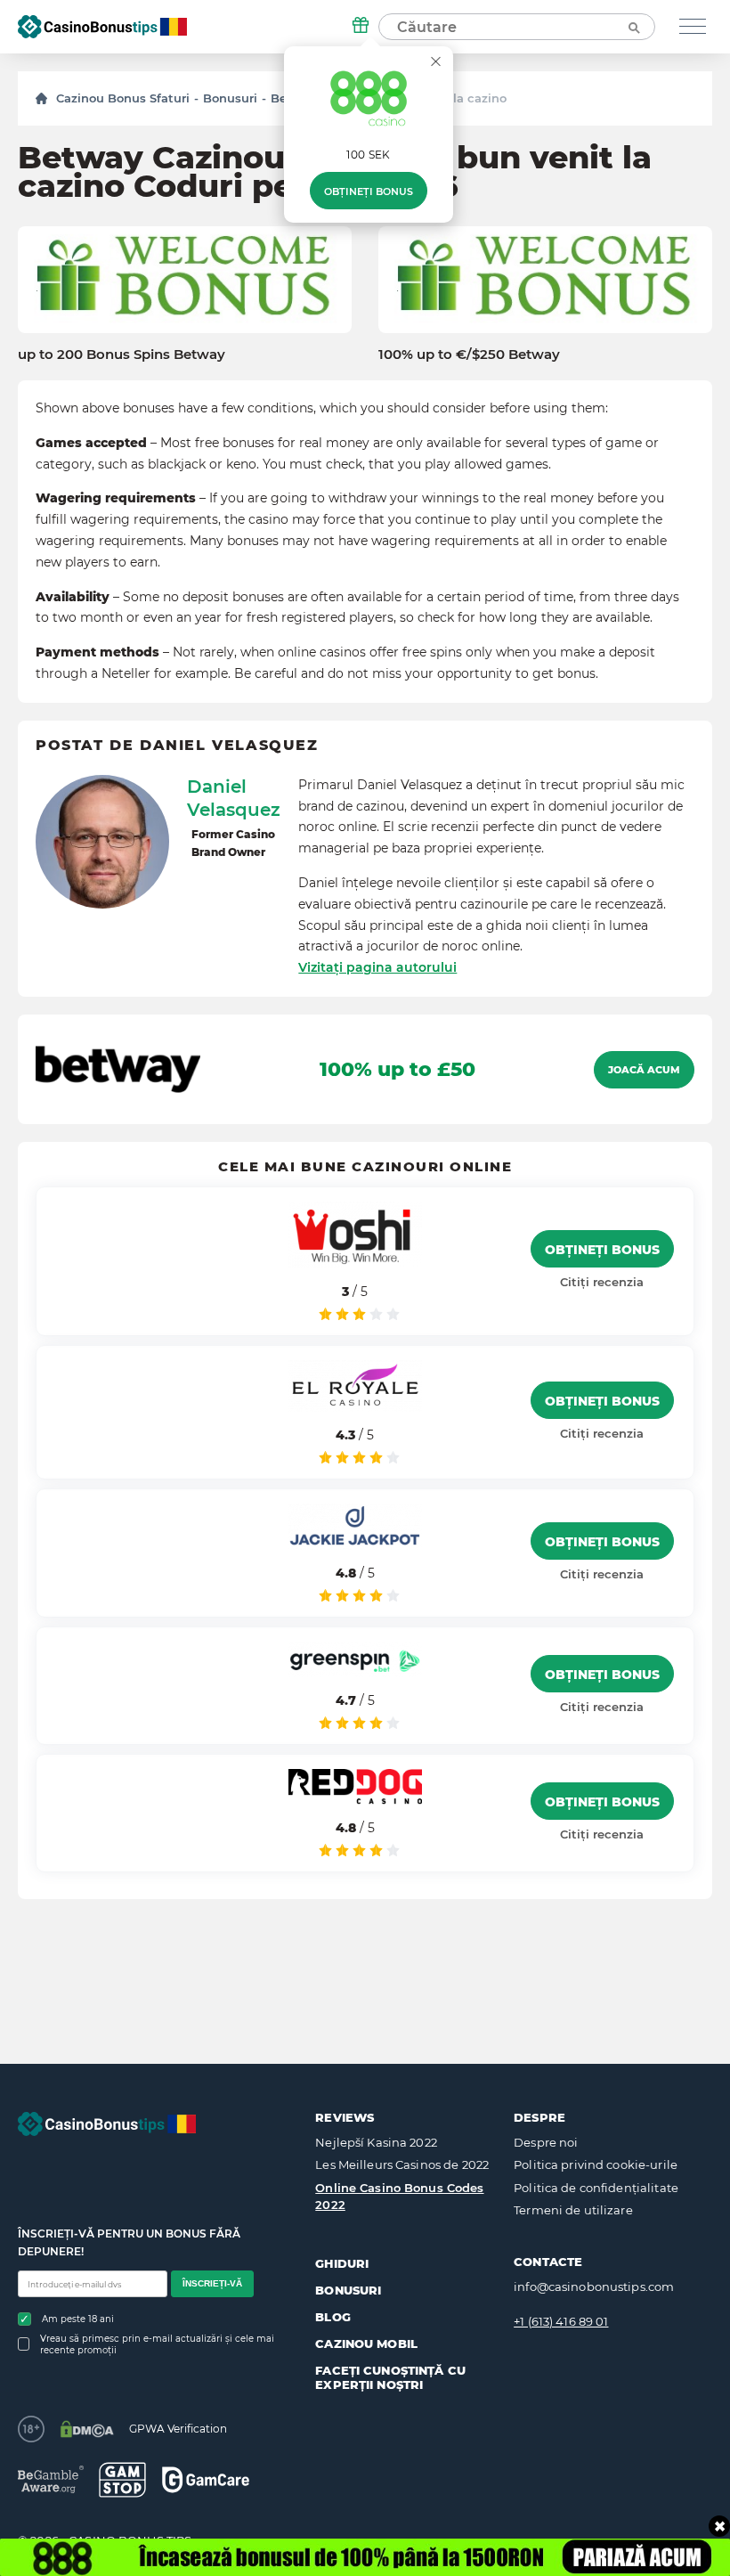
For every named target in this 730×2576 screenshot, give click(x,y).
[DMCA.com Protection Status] (87, 2429)
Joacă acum (644, 1070)
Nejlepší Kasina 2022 (376, 2142)
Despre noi (546, 2142)
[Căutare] (633, 27)
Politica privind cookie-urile (596, 2164)
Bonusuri (230, 98)
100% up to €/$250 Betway (469, 355)
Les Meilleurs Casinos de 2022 (402, 2164)
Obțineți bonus (369, 192)
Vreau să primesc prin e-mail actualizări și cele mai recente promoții (157, 2344)
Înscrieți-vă (212, 2283)
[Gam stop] (122, 2480)
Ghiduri (342, 2263)
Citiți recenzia (602, 1282)
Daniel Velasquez (234, 798)
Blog (333, 2317)
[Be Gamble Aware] (51, 2479)
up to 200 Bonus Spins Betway (122, 355)
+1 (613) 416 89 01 (561, 2321)
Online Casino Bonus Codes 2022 (399, 2197)
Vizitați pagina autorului (377, 967)
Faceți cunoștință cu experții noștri (390, 2377)
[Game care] (206, 2479)
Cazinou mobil (366, 2344)
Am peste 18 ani (78, 2319)
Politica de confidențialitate (596, 2188)
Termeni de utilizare (573, 2210)
